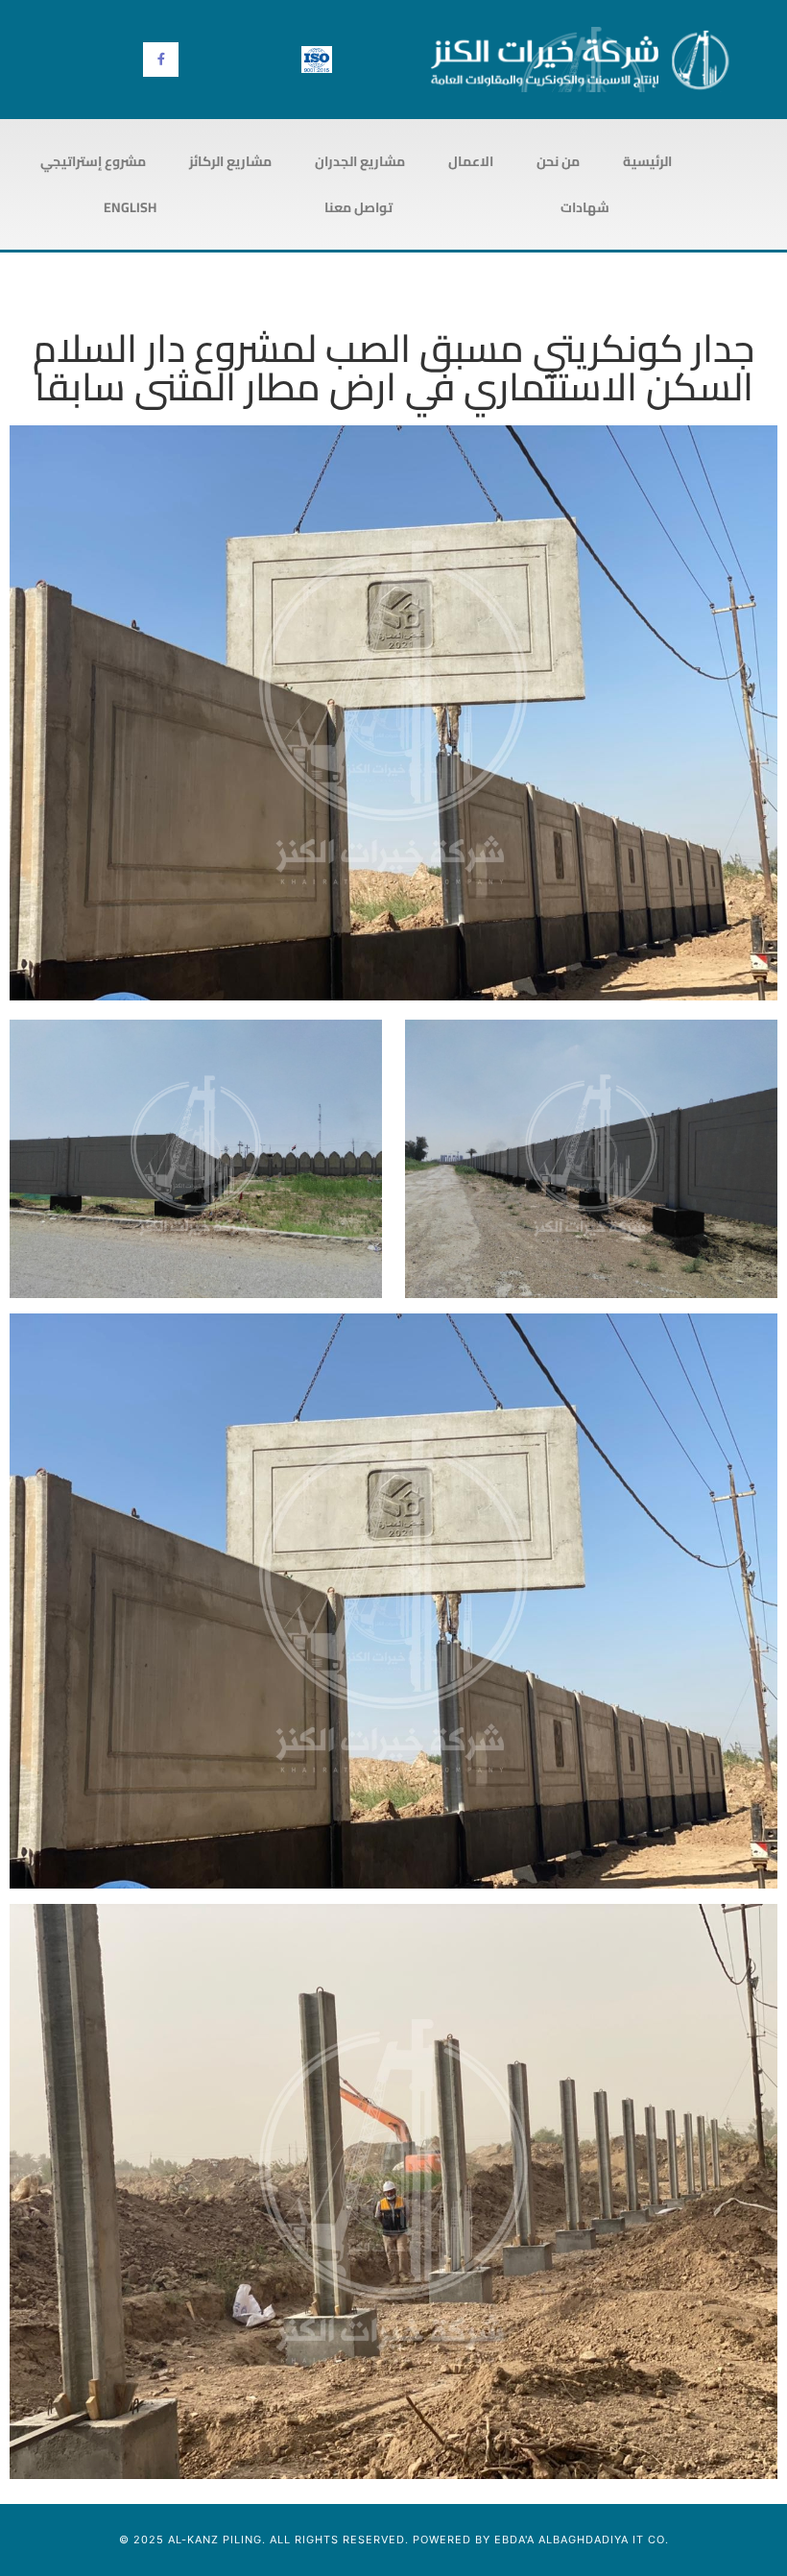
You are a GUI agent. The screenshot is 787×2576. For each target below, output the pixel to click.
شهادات (585, 207)
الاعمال (471, 161)
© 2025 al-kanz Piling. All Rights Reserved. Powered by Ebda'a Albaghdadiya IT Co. (394, 2540)
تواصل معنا (358, 207)
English (130, 207)
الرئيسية (647, 161)
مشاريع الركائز (230, 161)
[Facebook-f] (160, 60)
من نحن (558, 161)
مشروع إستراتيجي (93, 161)
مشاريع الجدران (360, 161)
